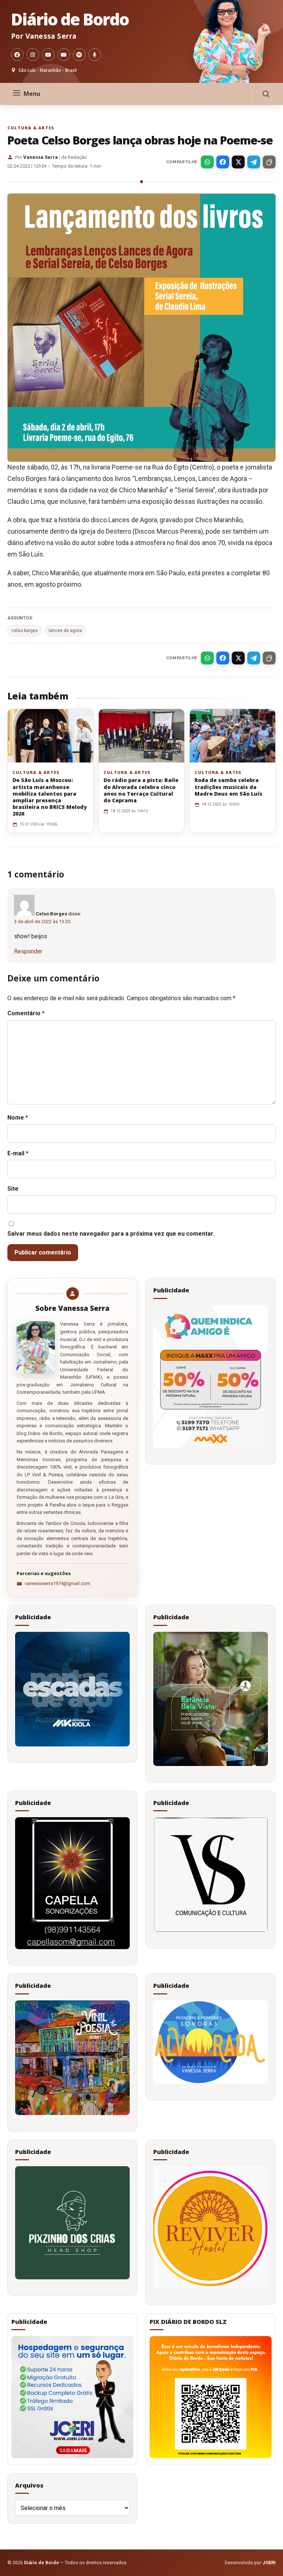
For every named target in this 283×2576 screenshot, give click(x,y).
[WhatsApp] (207, 162)
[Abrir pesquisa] (266, 94)
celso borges (25, 631)
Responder (28, 951)
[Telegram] (254, 162)
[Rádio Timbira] (95, 55)
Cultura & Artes (31, 128)
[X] (238, 162)
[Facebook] (17, 55)
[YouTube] (48, 55)
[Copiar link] (269, 162)
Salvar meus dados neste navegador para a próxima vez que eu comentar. (111, 1234)
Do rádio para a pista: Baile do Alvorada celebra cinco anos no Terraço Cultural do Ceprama (141, 790)
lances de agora (65, 631)
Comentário (26, 1013)
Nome (18, 1118)
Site (13, 1189)
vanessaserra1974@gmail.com (57, 1583)
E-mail (18, 1153)
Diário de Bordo (70, 19)
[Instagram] (33, 55)
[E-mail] (64, 55)
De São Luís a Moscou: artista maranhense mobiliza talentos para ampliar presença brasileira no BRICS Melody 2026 (50, 797)
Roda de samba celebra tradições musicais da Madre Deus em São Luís (228, 787)
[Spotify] (79, 55)
